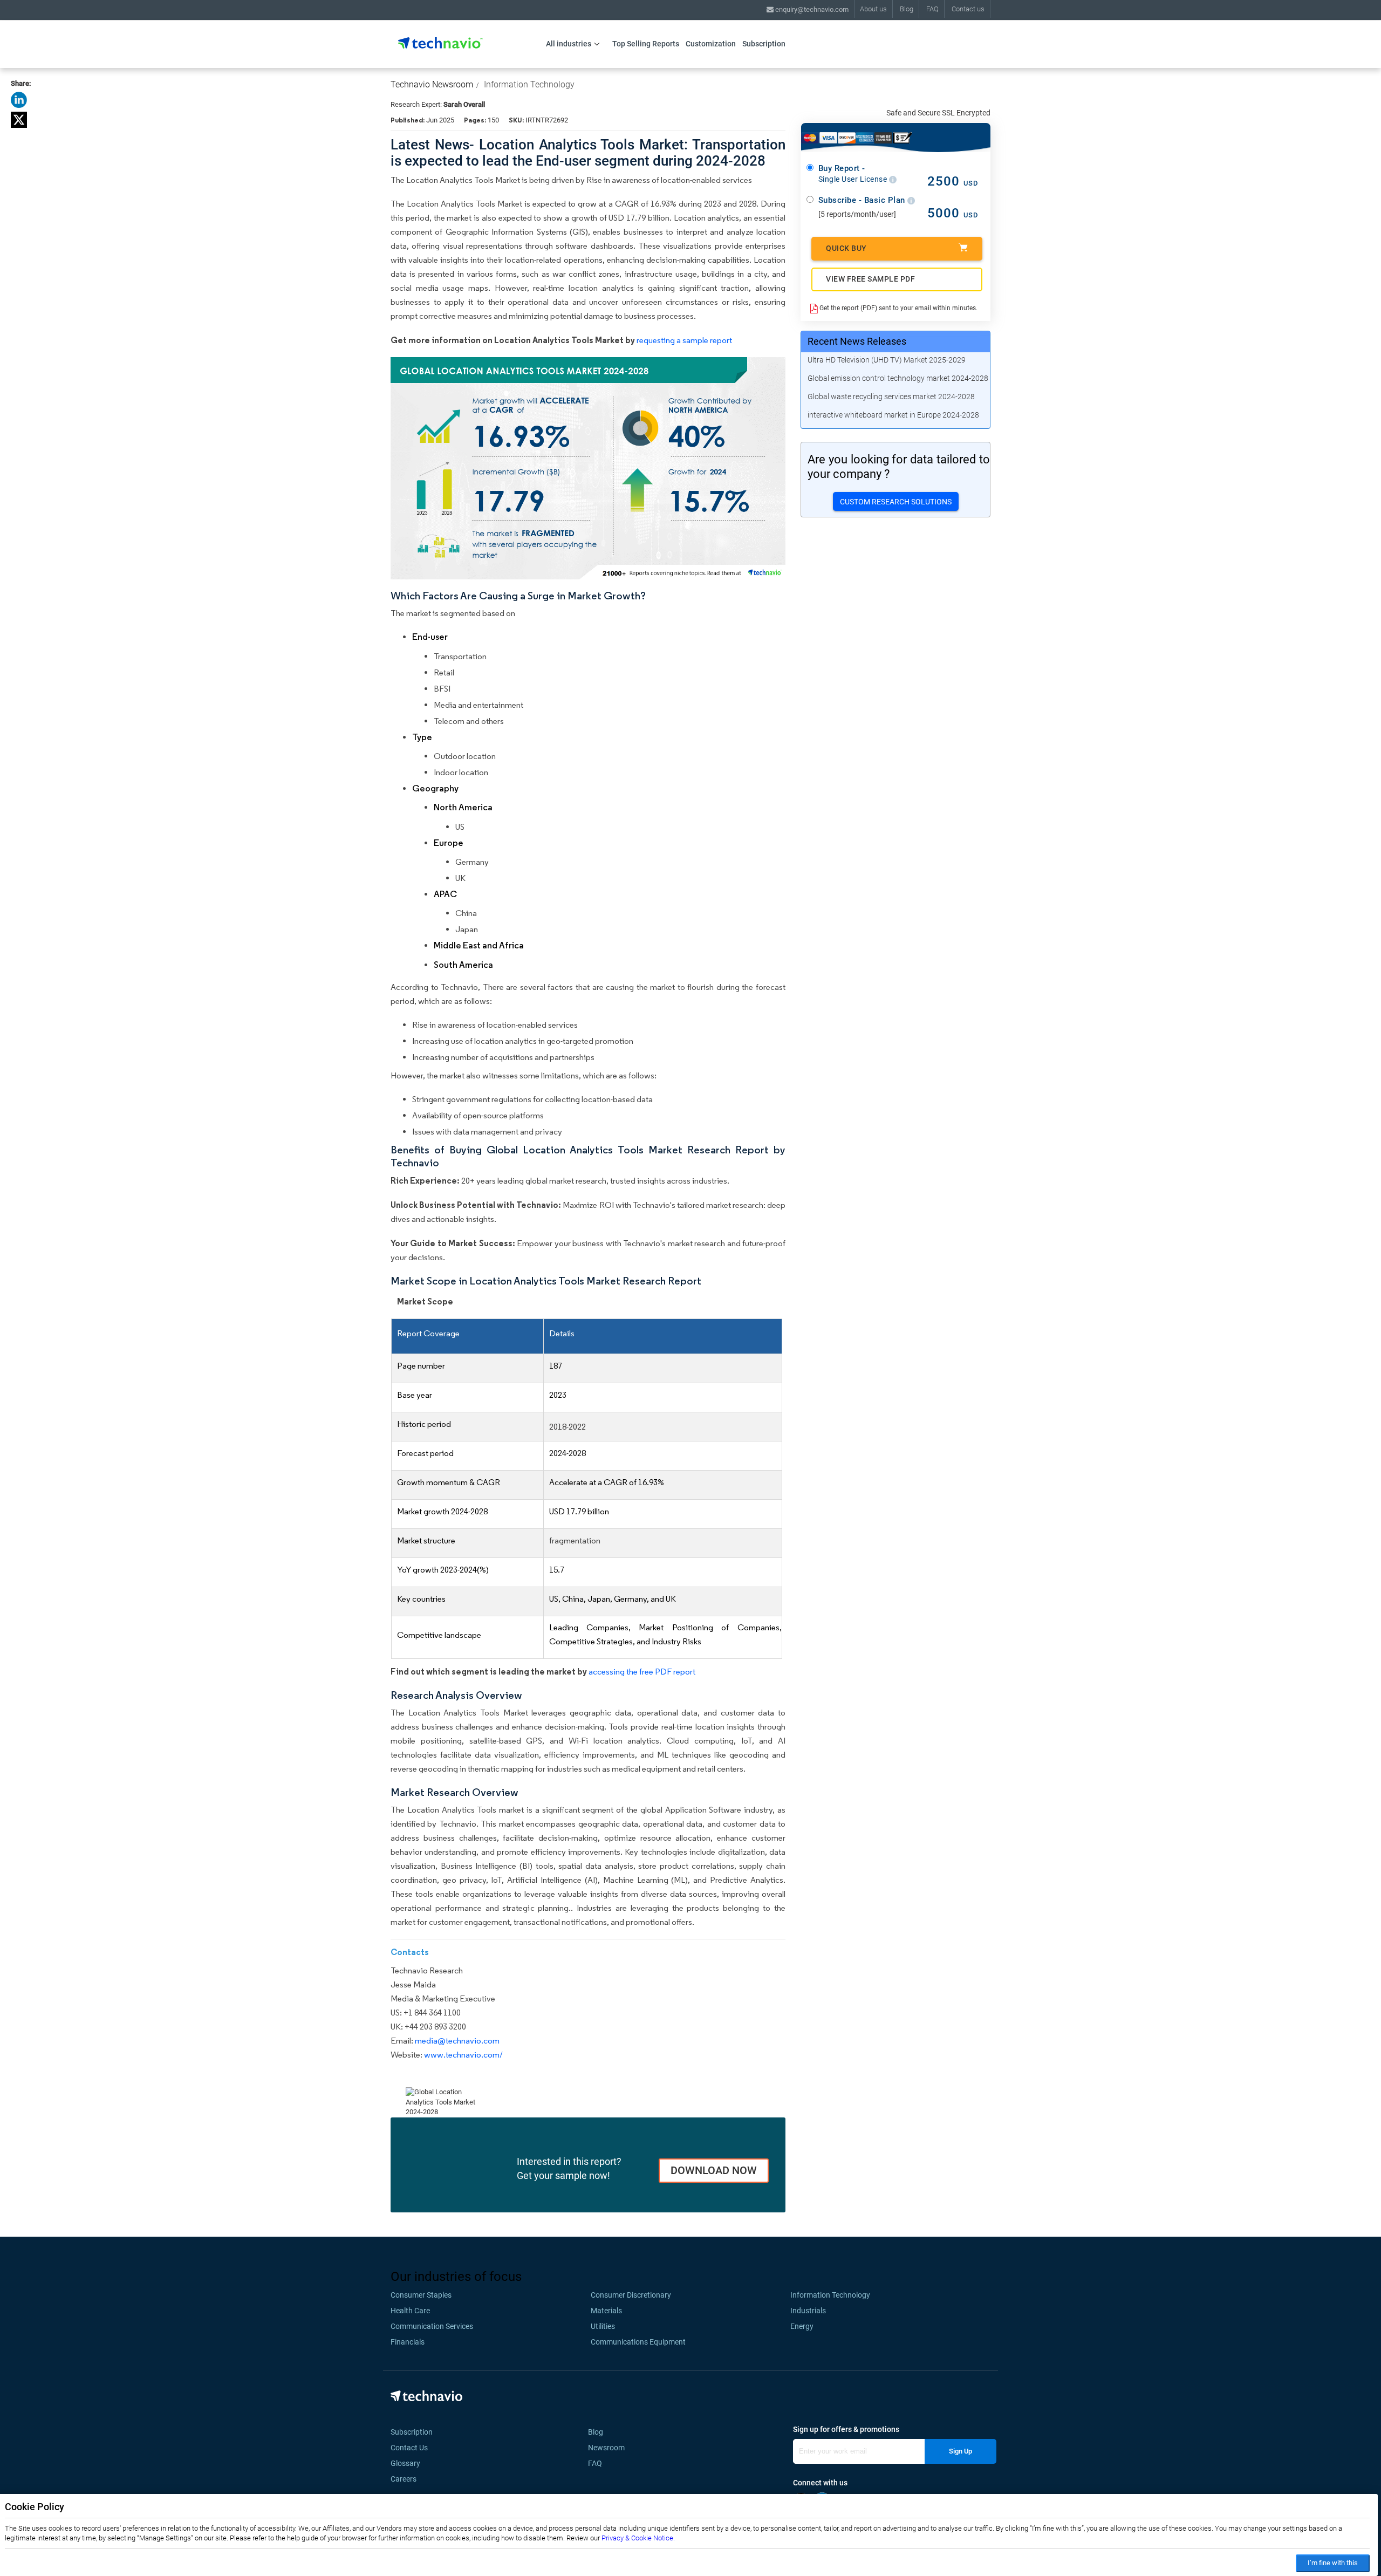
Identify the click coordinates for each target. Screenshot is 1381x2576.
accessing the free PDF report (642, 1672)
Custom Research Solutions (896, 502)
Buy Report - (854, 174)
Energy (802, 2326)
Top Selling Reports (646, 44)
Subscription (764, 44)
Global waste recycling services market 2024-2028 (891, 397)
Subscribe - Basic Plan (863, 200)
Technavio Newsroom (432, 84)
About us (873, 9)
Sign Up (960, 2451)
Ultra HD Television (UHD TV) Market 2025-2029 (887, 360)
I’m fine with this (1333, 2563)
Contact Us (409, 2448)
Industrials (808, 2311)
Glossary (405, 2463)
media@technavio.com (457, 2041)
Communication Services (432, 2326)
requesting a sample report (684, 340)
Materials (606, 2311)
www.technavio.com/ (463, 2055)
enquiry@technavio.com (811, 9)
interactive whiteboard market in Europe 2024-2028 (893, 415)
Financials (408, 2342)
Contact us (968, 9)
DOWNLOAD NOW (714, 2170)
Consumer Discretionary (631, 2295)
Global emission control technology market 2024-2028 (898, 378)
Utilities (603, 2326)
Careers (404, 2479)
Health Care (410, 2311)
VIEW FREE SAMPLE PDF (870, 279)
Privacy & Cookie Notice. (638, 2538)
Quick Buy (846, 248)
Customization (711, 44)
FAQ (932, 9)
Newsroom (610, 2448)
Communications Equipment (638, 2342)
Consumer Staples (421, 2295)
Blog (907, 9)
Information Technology (529, 84)
